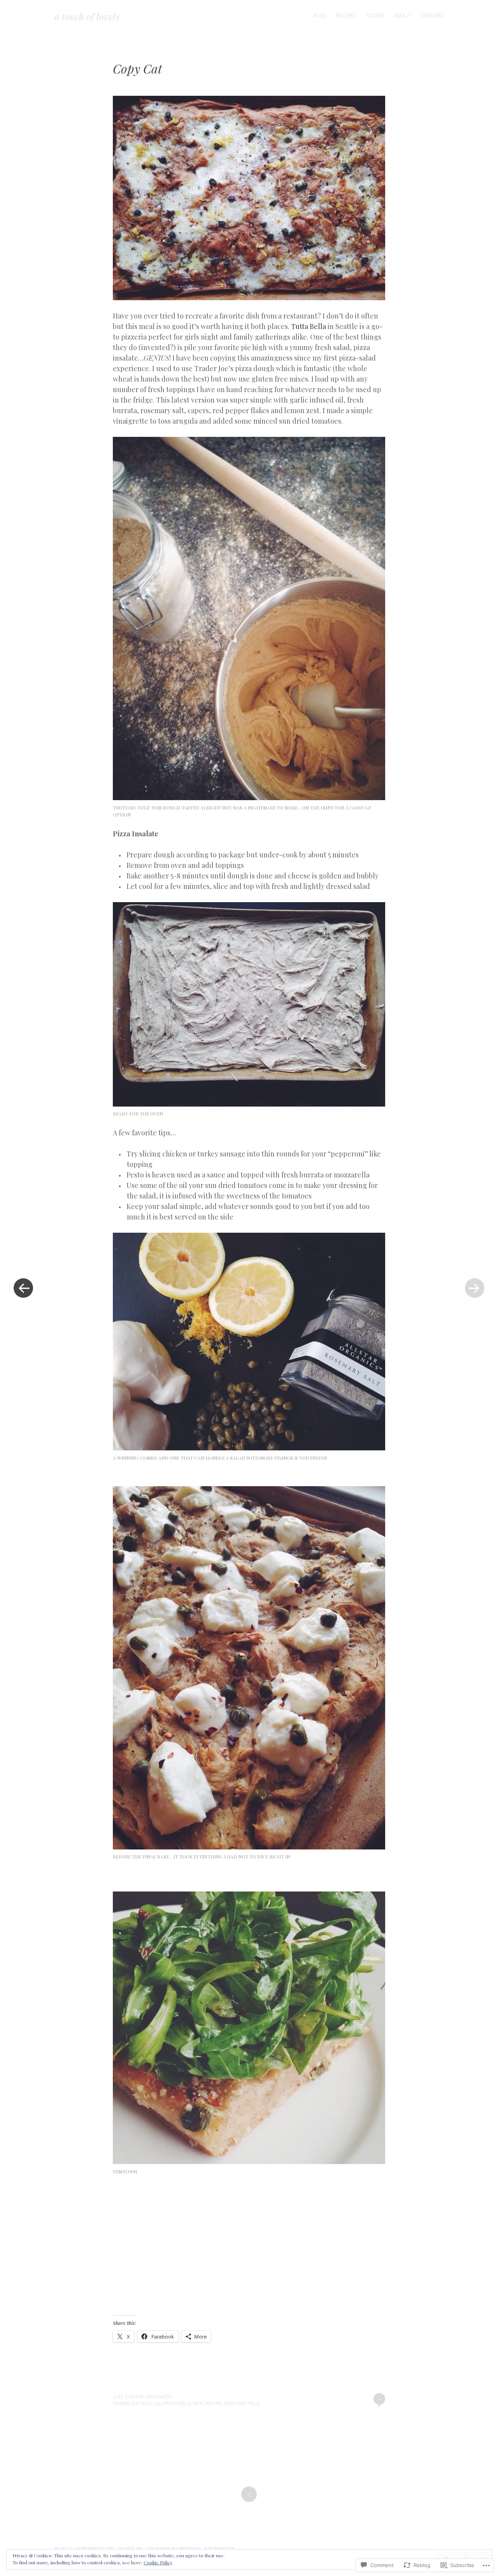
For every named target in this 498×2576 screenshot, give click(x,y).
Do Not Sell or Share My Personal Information (176, 2549)
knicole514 (159, 2396)
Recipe (213, 2403)
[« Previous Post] (23, 1288)
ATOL (320, 16)
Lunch (196, 2403)
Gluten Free (170, 2403)
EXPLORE (432, 16)
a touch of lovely (87, 16)
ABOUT (403, 16)
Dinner (121, 2403)
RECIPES (346, 16)
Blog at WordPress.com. (85, 2549)
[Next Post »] (475, 1288)
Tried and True (241, 2403)
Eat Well (143, 2403)
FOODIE (375, 16)
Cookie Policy (158, 2562)
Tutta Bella (309, 326)
